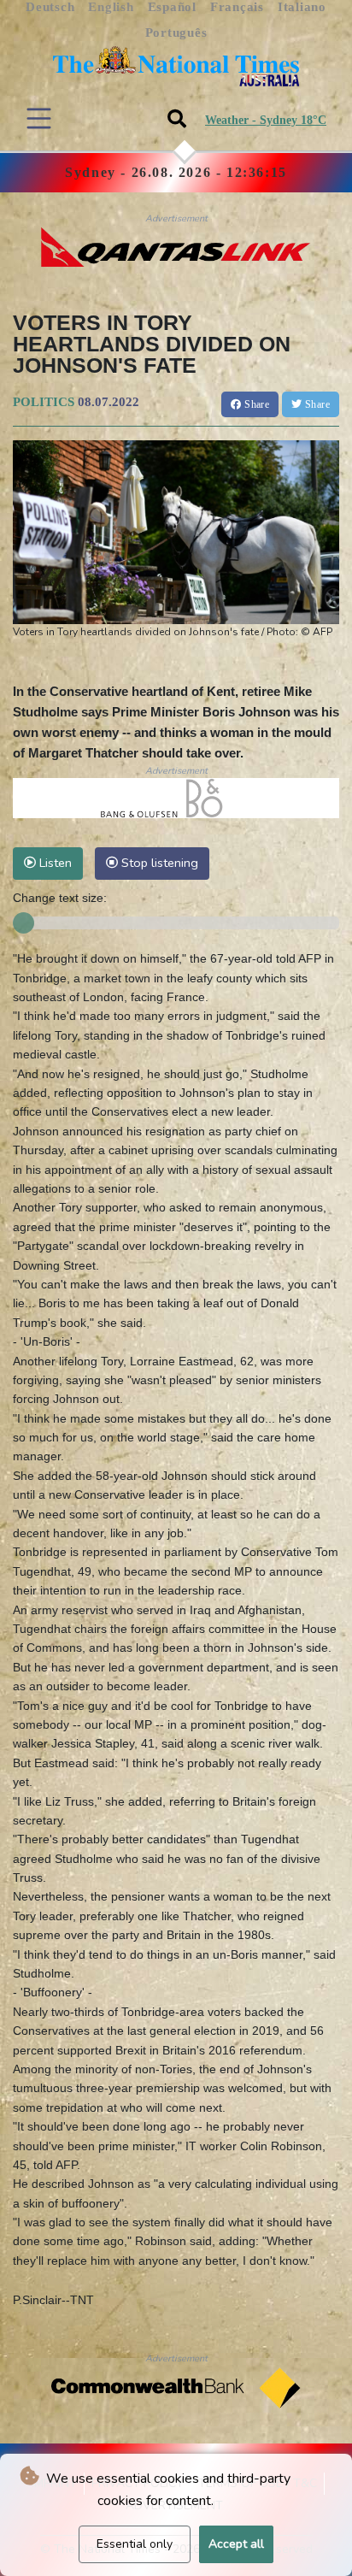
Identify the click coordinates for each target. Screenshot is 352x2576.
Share (255, 404)
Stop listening (158, 863)
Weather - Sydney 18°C (266, 120)
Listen (54, 863)
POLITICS (44, 402)
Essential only (135, 2544)
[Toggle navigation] (39, 118)
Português (176, 32)
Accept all (236, 2544)
